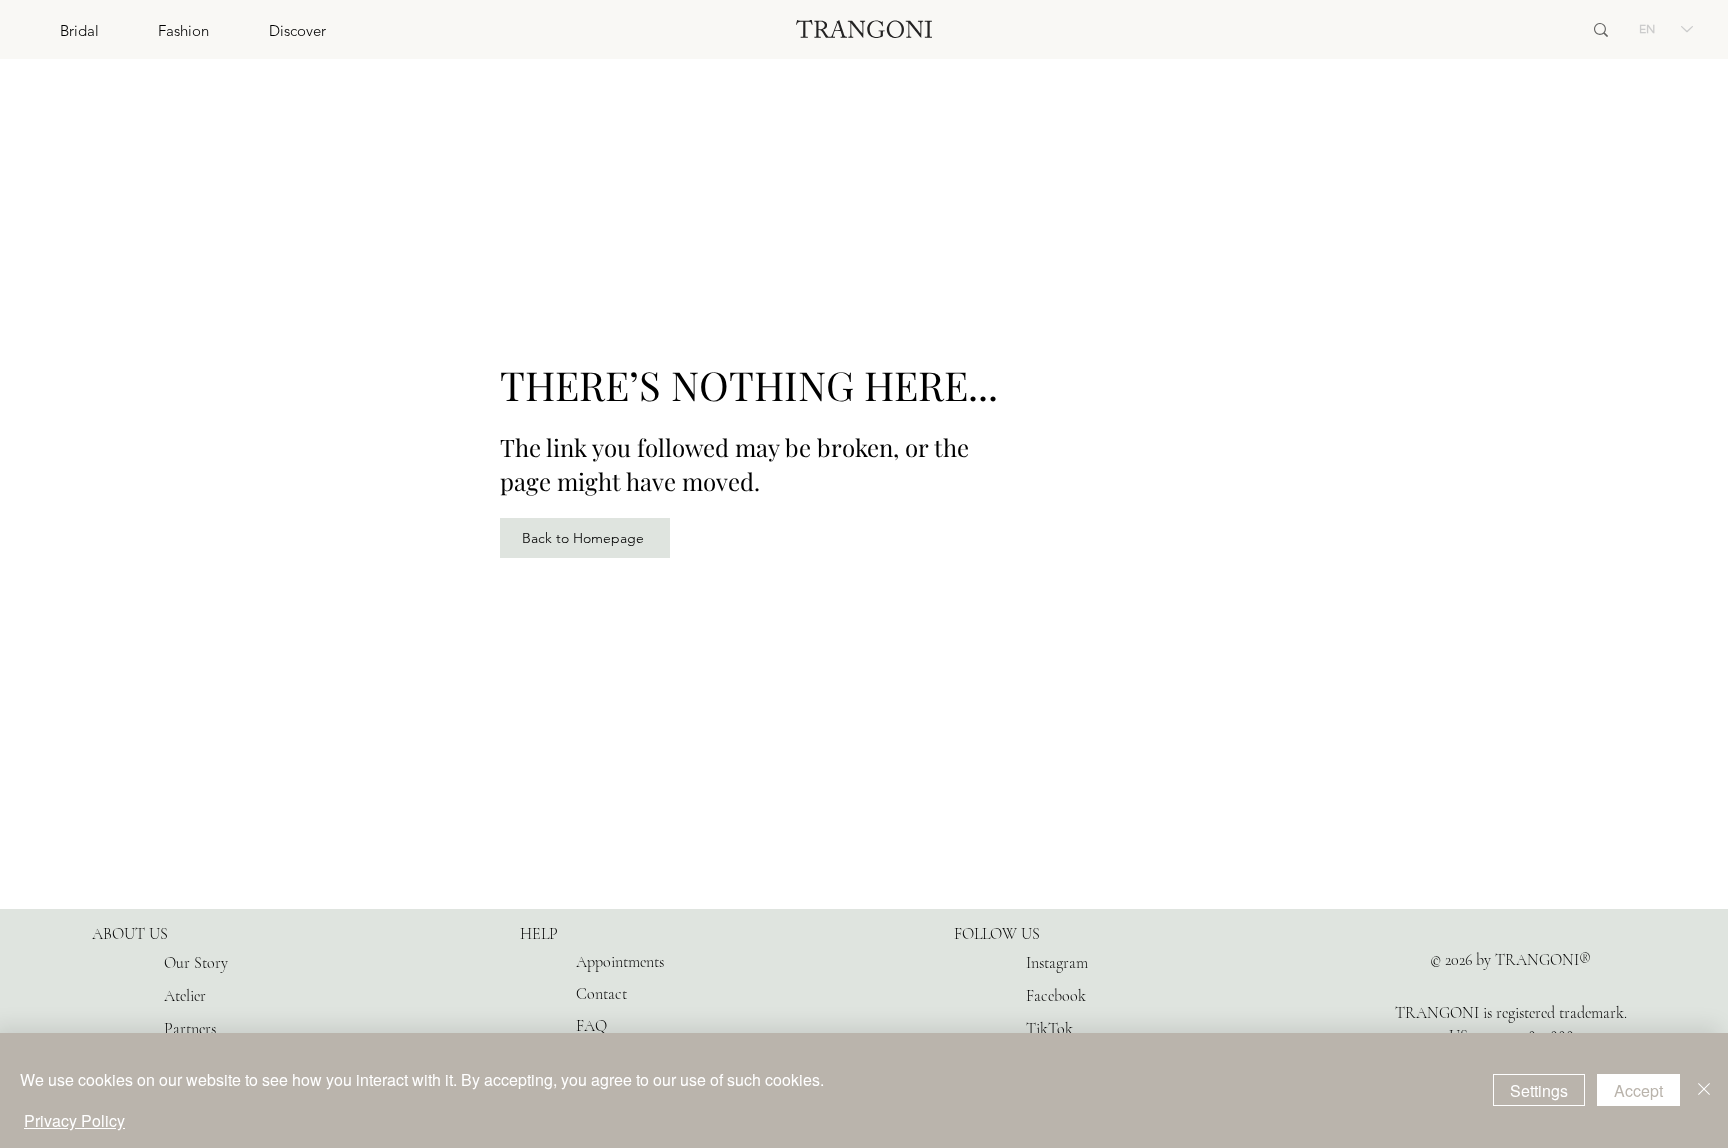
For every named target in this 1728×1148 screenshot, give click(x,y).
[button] (49, 30)
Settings (1539, 1090)
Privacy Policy (74, 1120)
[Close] (1704, 1090)
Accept (1638, 1090)
